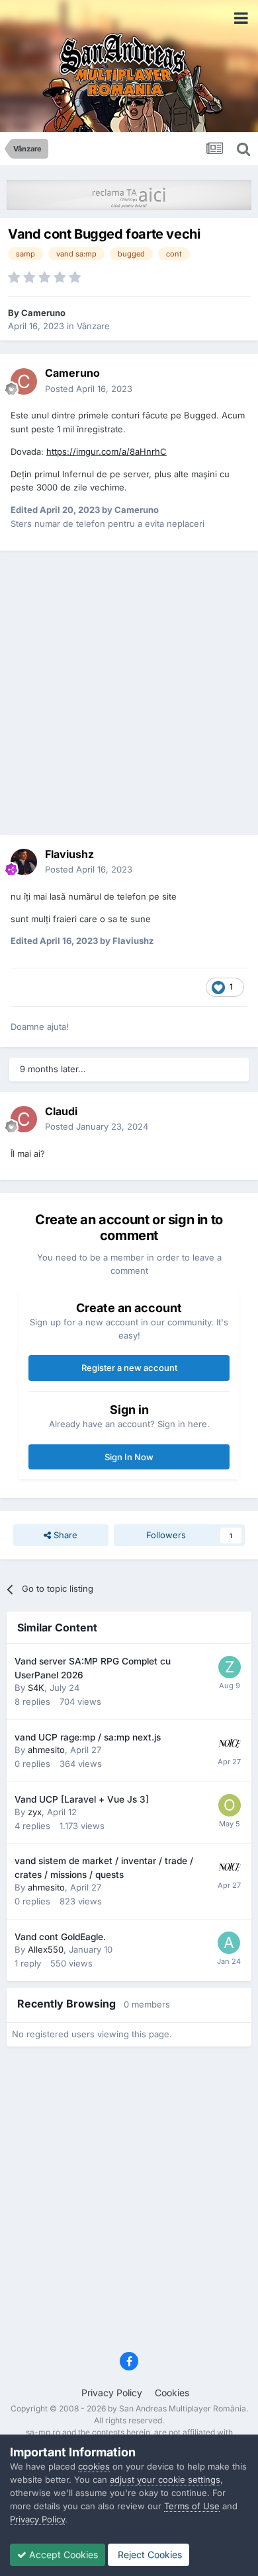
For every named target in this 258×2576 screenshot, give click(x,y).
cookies (94, 2466)
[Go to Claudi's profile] (24, 1119)
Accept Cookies (62, 2555)
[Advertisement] (129, 693)
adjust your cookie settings (165, 2479)
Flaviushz (69, 854)
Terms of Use (192, 2506)
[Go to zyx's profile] (230, 1667)
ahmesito (46, 1750)
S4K (36, 1688)
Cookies (172, 2393)
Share (64, 1535)
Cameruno (43, 313)
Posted (89, 389)
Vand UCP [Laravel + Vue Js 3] (82, 1799)
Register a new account (129, 1368)
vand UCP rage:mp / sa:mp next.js (88, 1737)
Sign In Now (129, 1457)
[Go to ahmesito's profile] (230, 1743)
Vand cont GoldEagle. (60, 1937)
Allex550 (46, 1949)
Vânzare (93, 326)
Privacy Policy (112, 2393)
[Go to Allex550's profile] (229, 1943)
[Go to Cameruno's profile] (24, 381)
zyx (35, 1812)
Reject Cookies (149, 2555)
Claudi (61, 1111)
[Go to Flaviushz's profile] (24, 862)
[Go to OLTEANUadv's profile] (230, 1805)
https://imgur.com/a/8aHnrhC (107, 451)
